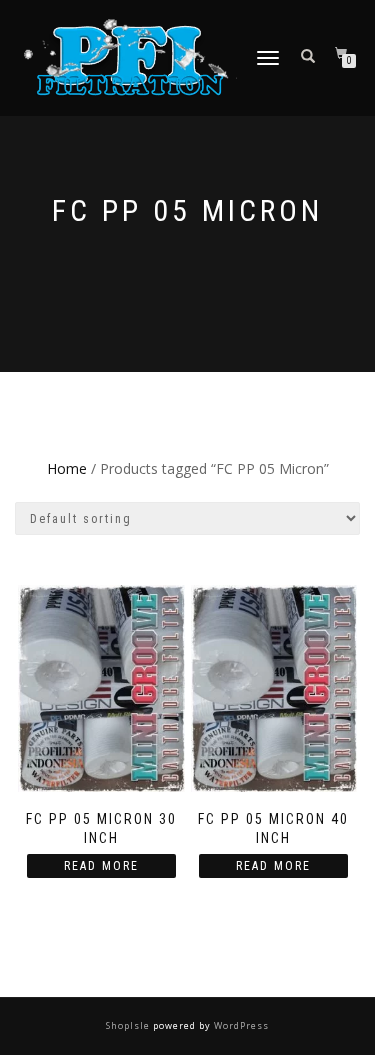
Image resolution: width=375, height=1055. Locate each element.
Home (67, 468)
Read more (101, 866)
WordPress (240, 1025)
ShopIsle (129, 1025)
